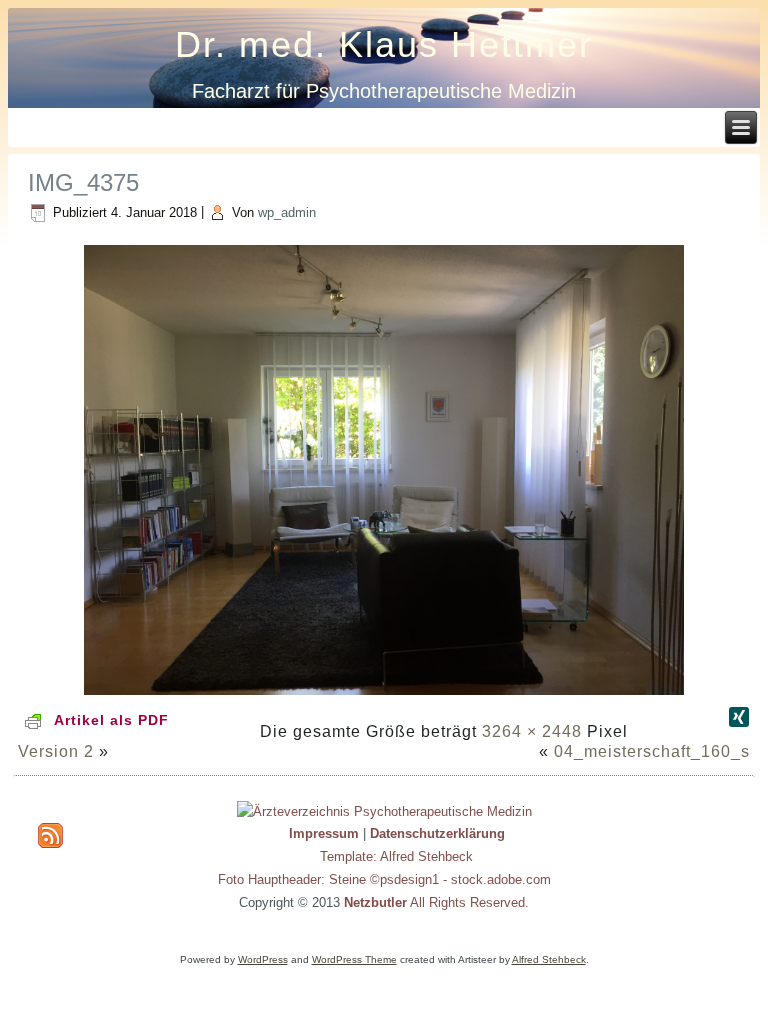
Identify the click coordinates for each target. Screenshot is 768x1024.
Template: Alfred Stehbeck (396, 856)
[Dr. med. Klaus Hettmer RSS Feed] (50, 835)
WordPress (263, 959)
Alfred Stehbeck (549, 959)
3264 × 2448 (532, 731)
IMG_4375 (83, 182)
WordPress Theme (354, 959)
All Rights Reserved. (436, 902)
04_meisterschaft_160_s (652, 751)
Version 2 (56, 751)
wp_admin (287, 212)
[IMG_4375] (384, 696)
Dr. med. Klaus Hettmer (384, 44)
